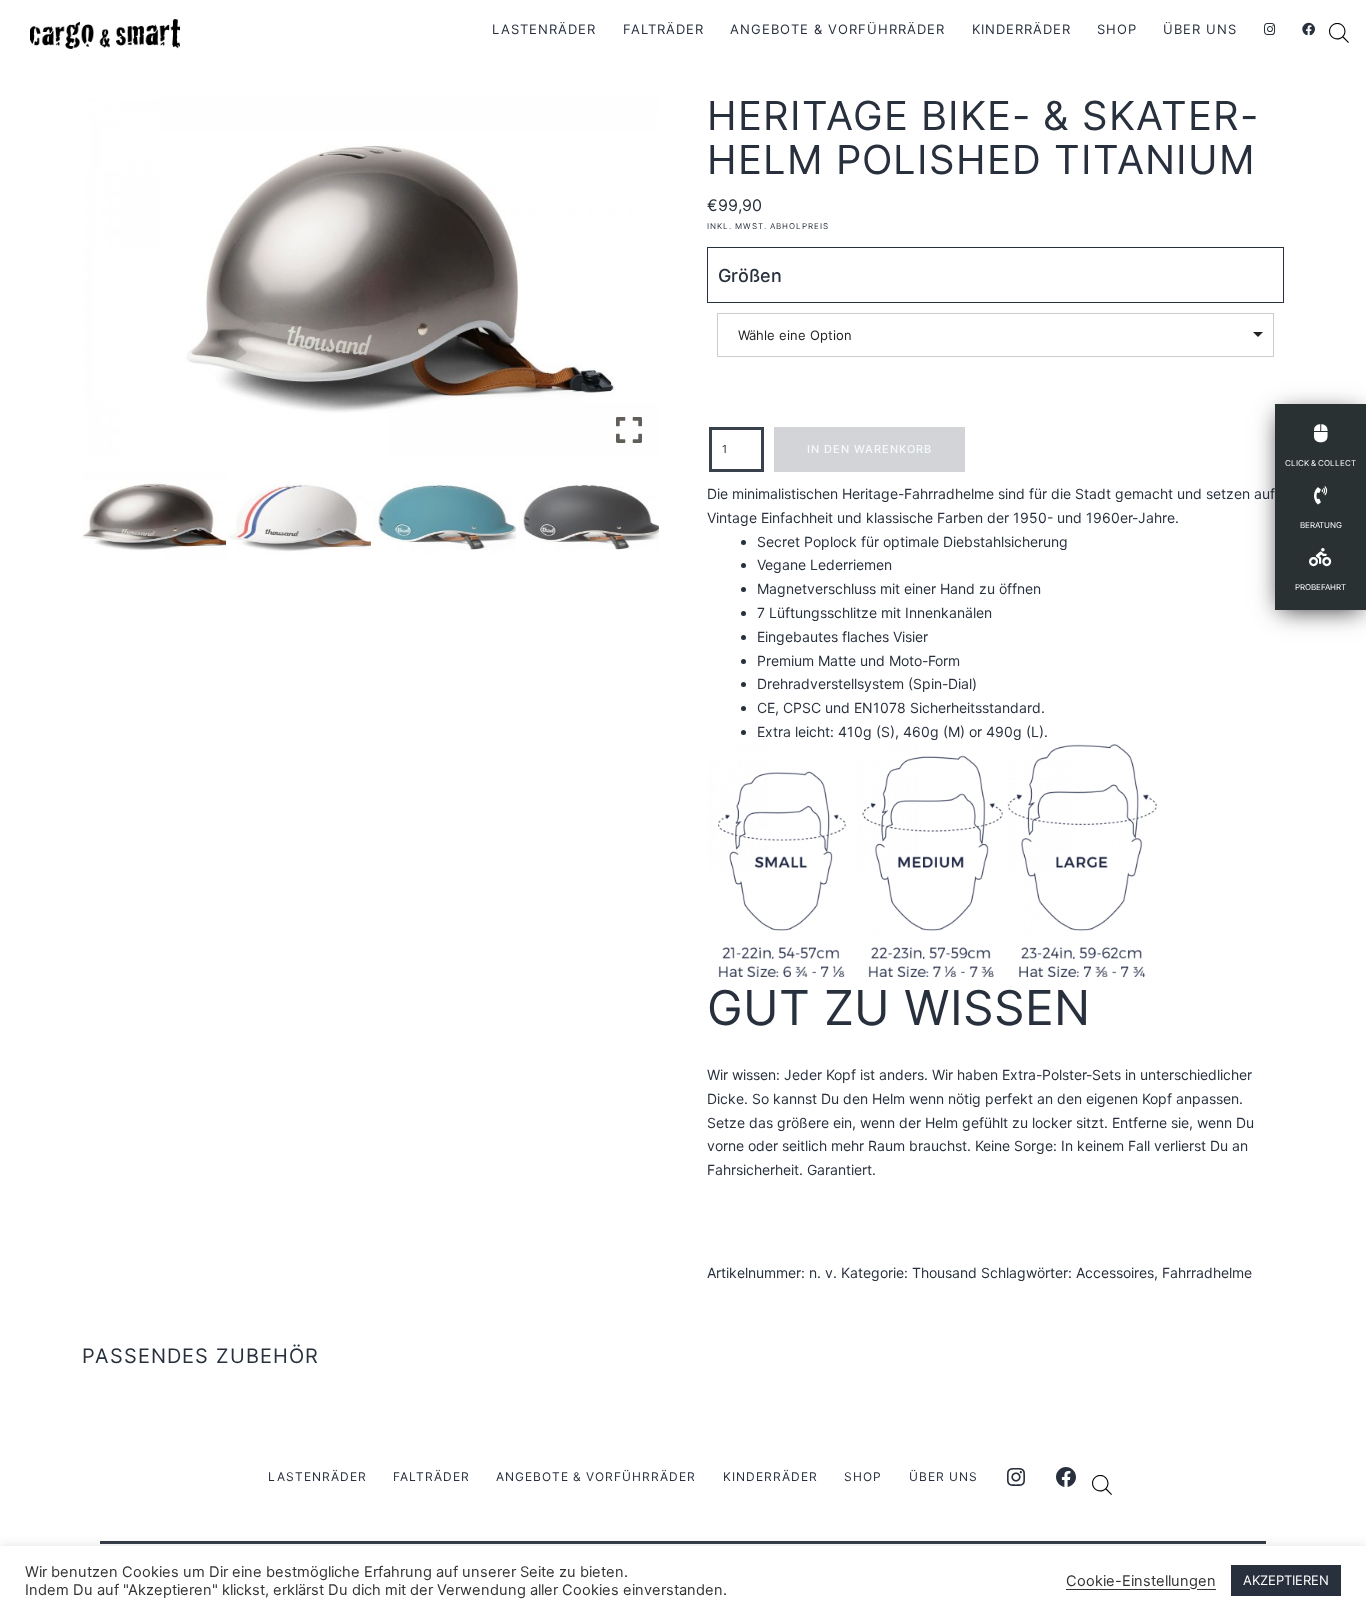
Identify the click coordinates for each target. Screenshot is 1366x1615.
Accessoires (1115, 1272)
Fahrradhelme (1207, 1272)
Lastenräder (544, 29)
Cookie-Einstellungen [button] (1141, 1581)
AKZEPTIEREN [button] (1286, 1580)
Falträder (663, 29)
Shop (1117, 29)
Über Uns (1200, 29)
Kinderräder (1021, 29)
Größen (750, 275)
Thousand (944, 1272)
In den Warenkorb (869, 449)
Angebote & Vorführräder (837, 29)
